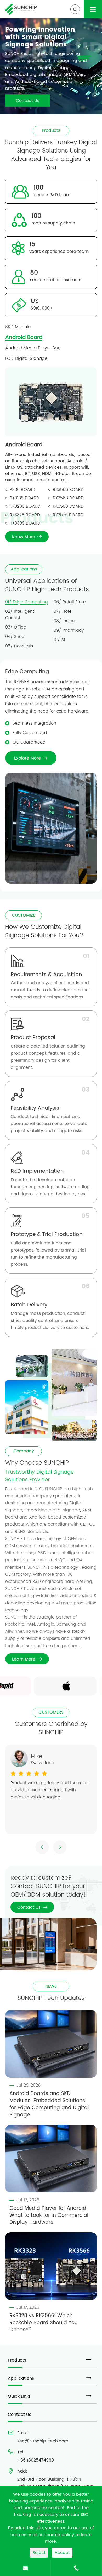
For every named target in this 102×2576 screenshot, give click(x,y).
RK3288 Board (25, 506)
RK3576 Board (68, 515)
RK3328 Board (25, 515)
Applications (21, 2378)
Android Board (24, 445)
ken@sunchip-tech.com (43, 2441)
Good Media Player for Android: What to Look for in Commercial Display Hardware (49, 2216)
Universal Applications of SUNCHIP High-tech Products (47, 585)
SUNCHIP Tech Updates (51, 1998)
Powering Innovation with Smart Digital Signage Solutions (40, 37)
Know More (27, 537)
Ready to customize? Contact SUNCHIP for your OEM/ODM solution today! (48, 1886)
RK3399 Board (25, 523)
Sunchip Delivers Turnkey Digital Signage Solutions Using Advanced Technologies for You (51, 155)
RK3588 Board (68, 506)
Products (17, 2360)
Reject (39, 2553)
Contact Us (28, 101)
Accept (62, 2553)
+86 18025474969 (36, 2460)
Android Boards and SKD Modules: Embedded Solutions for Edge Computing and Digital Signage (49, 2104)
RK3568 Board (68, 498)
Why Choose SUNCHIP (37, 1463)
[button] (42, 1847)
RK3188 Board (24, 498)
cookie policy (60, 2535)
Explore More (31, 758)
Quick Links (19, 2396)
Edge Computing (27, 672)
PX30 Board (22, 490)
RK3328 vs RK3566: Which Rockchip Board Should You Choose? (44, 2323)
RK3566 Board (68, 490)
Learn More (27, 1659)
